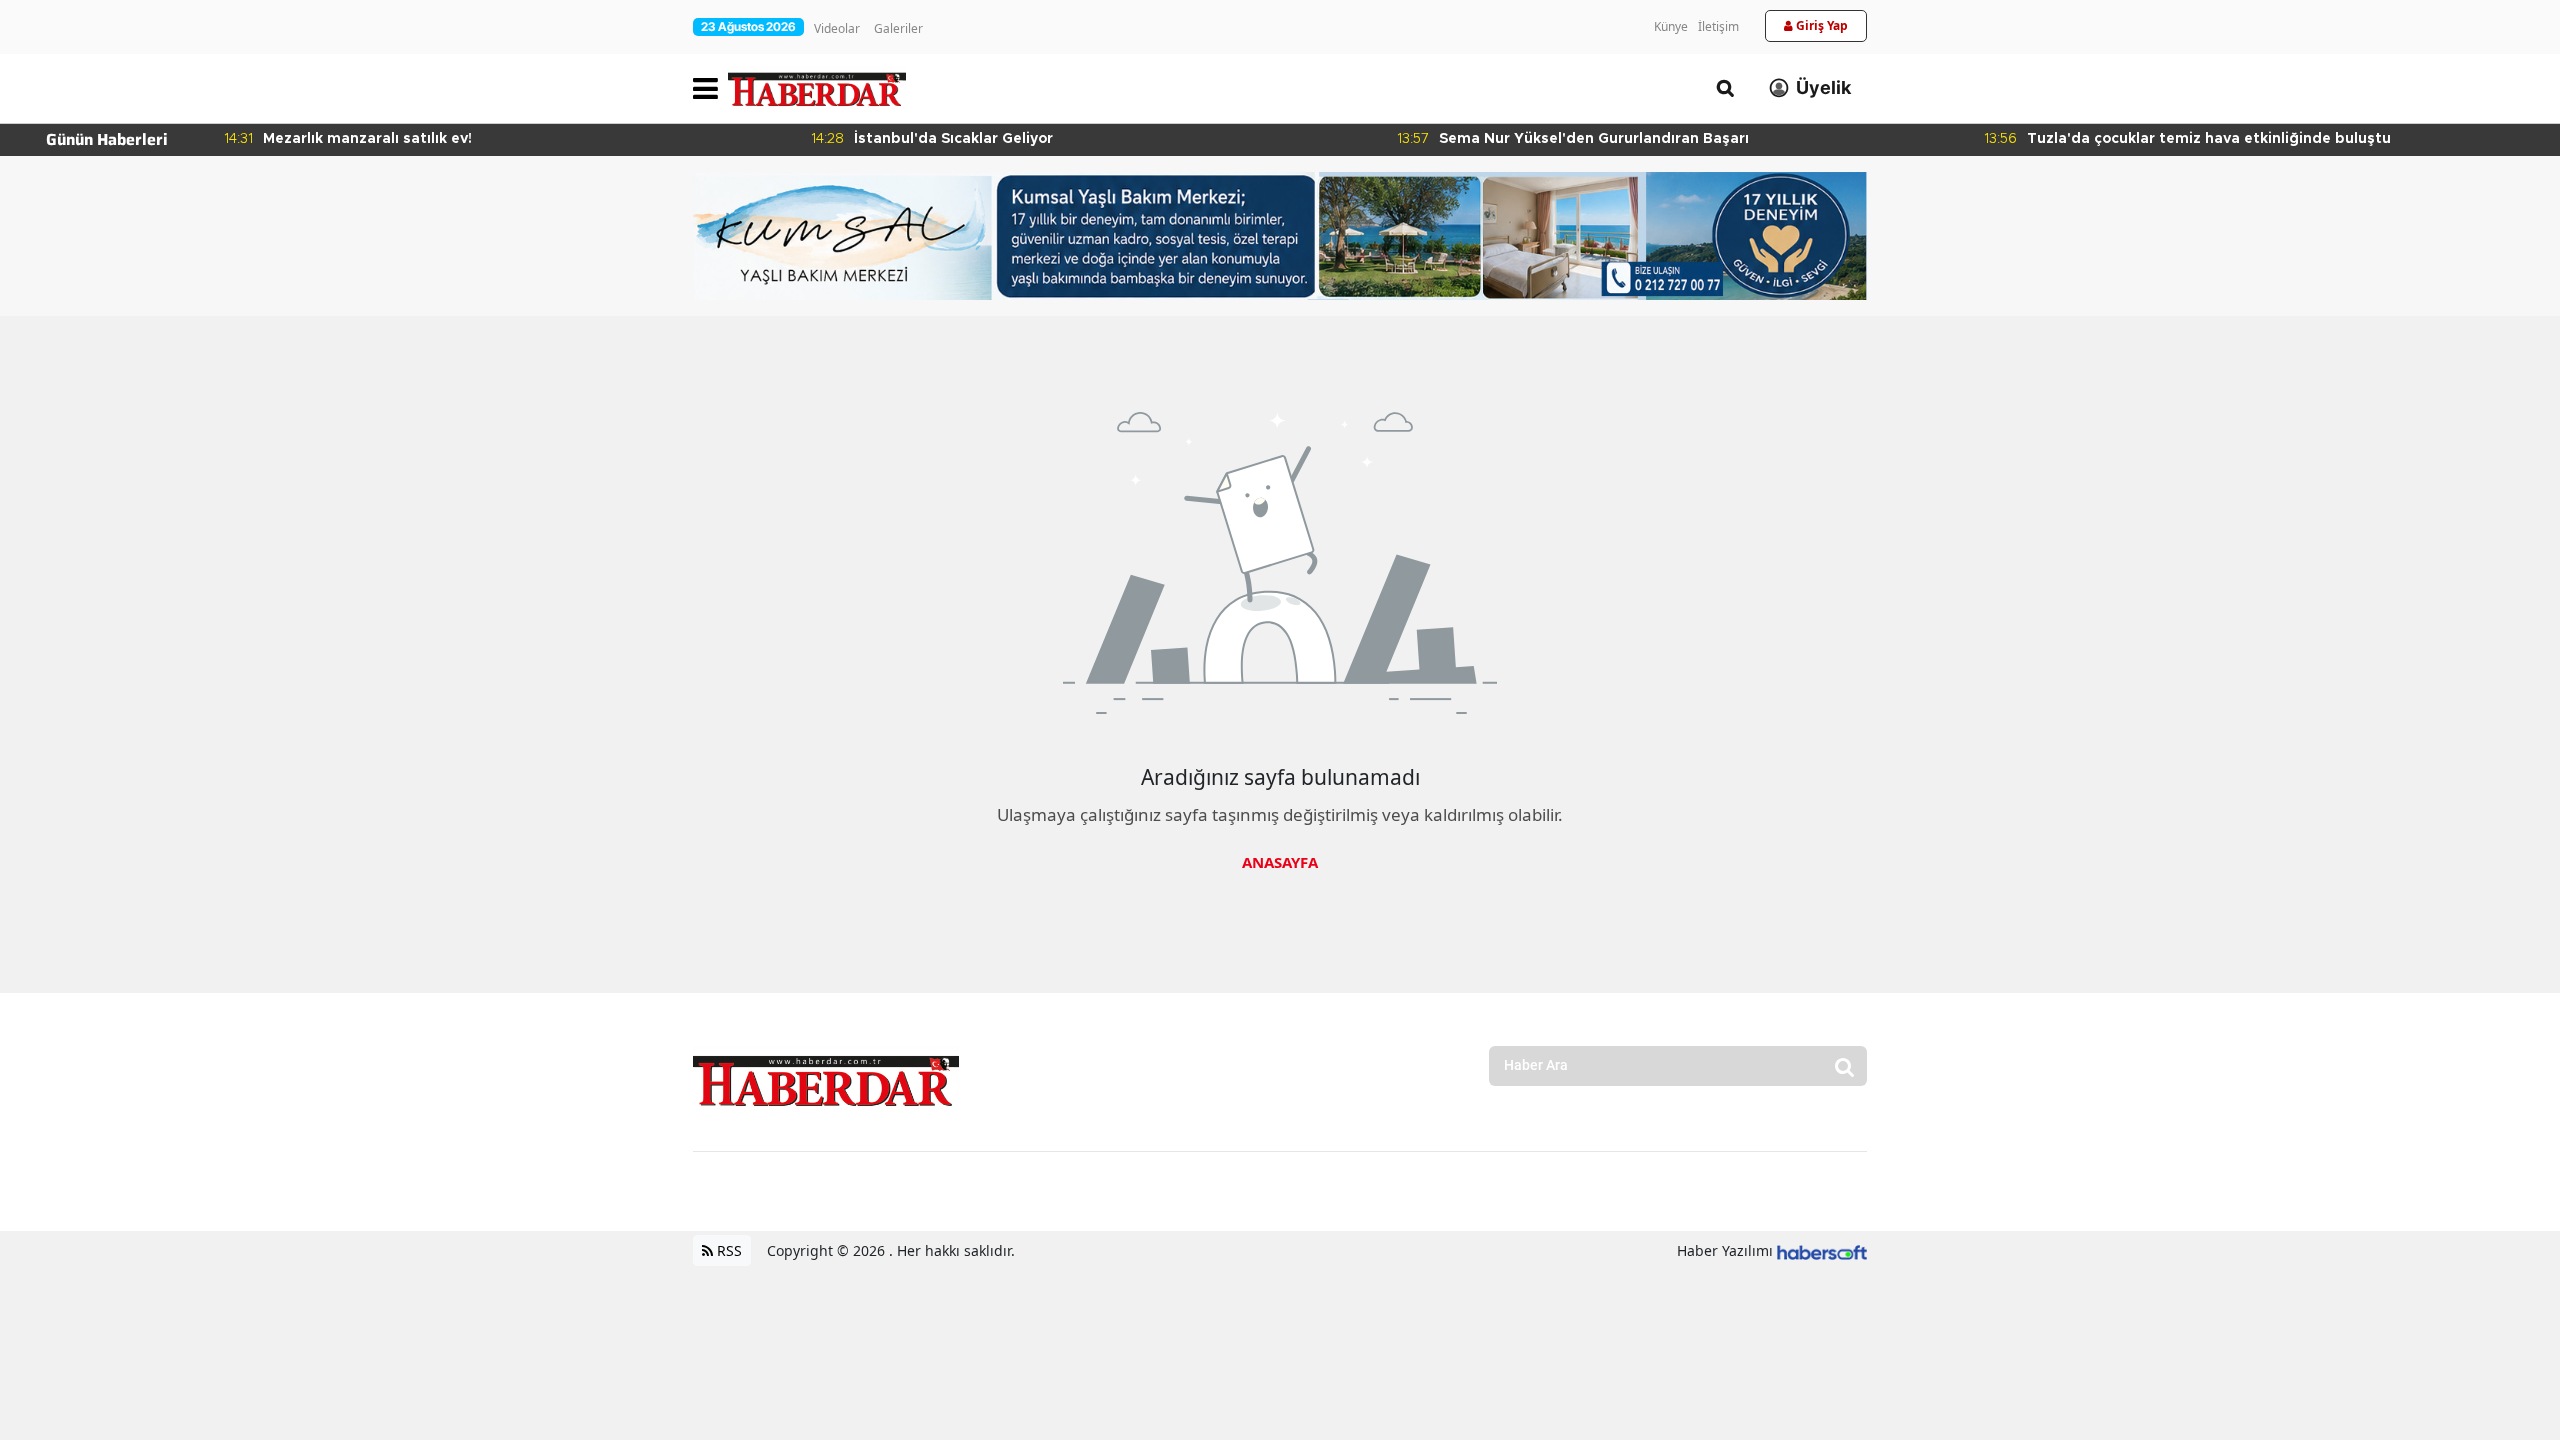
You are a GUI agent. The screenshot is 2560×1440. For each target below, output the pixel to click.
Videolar (837, 28)
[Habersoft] (1822, 1250)
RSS (727, 1250)
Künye (1671, 26)
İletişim (1718, 26)
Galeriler (898, 28)
